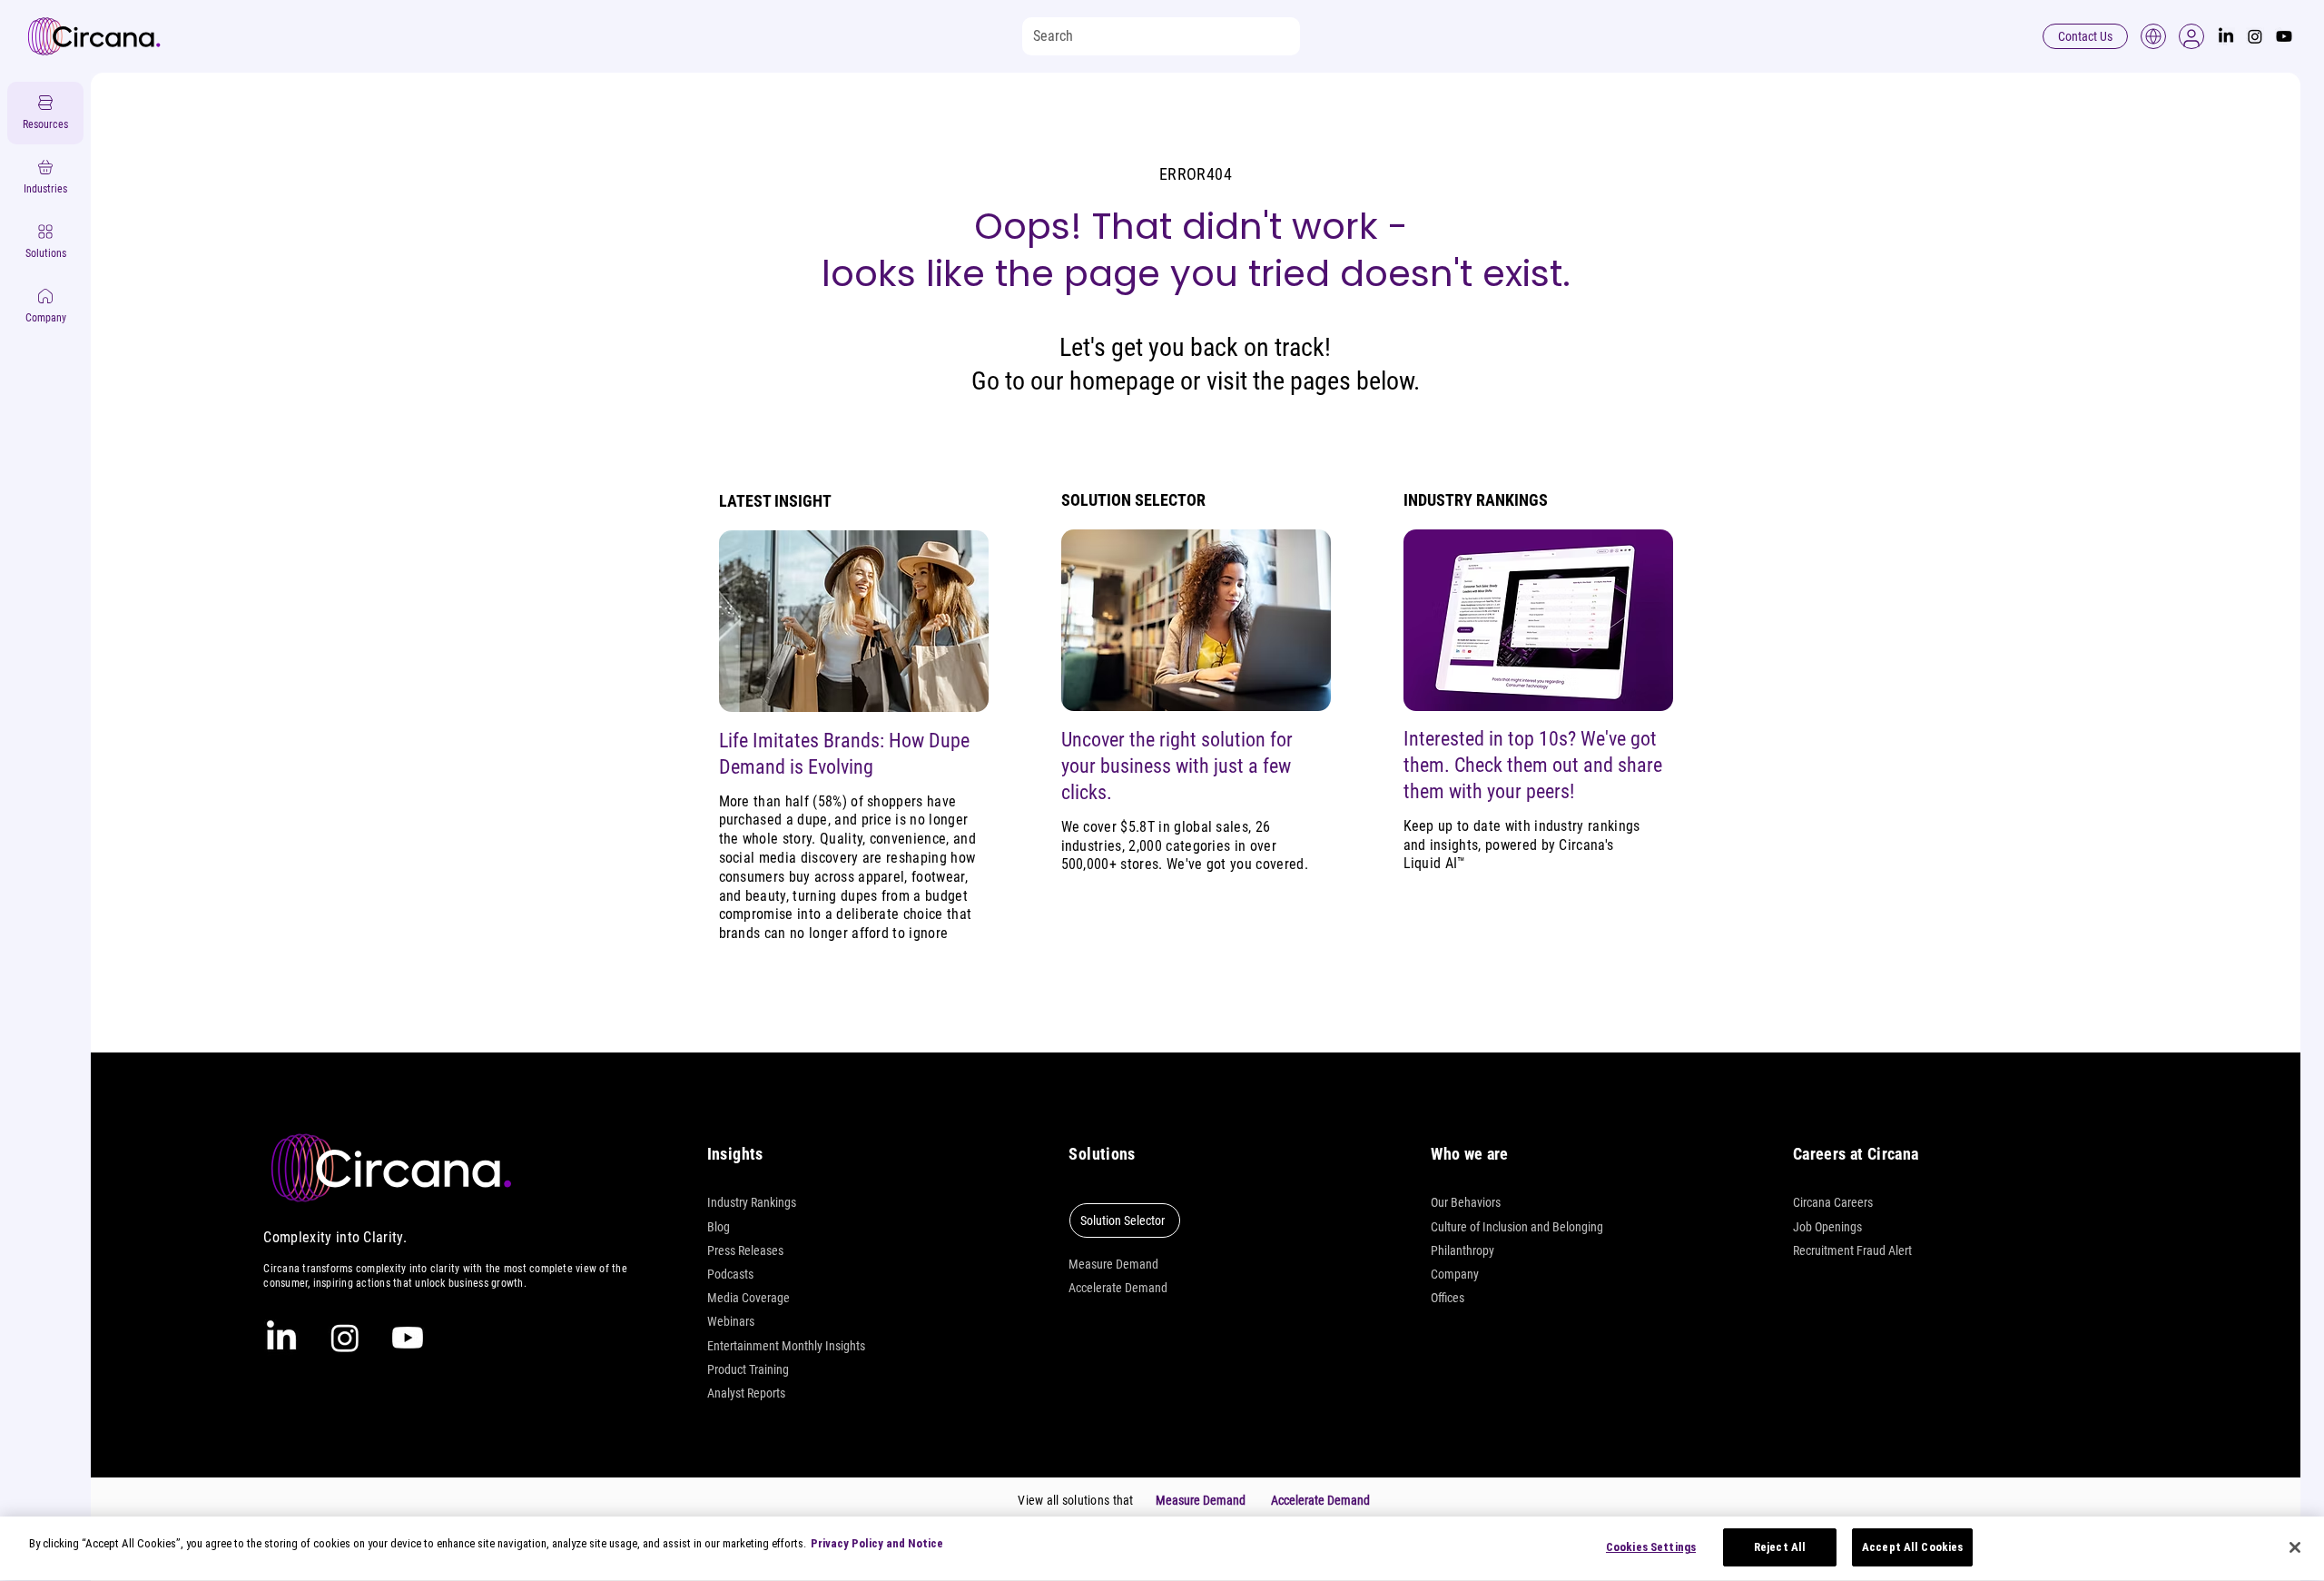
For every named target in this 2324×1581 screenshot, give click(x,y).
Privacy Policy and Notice (877, 1543)
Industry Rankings (752, 1202)
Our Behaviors (1466, 1202)
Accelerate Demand (1118, 1288)
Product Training (748, 1369)
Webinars (731, 1321)
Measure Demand (1113, 1264)
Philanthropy (1462, 1250)
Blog (719, 1227)
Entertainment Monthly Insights (786, 1346)
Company (1455, 1274)
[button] (2191, 36)
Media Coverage (748, 1298)
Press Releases (745, 1250)
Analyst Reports (746, 1393)
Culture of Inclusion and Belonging (1517, 1227)
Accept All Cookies (1912, 1547)
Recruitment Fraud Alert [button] (1852, 1250)
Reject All (1780, 1547)
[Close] (2295, 1547)
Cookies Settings (1651, 1547)
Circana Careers (1833, 1202)
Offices (1448, 1298)
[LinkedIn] (2226, 36)
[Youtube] (2284, 36)
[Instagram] (2255, 36)
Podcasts (730, 1274)
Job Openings (1827, 1227)
